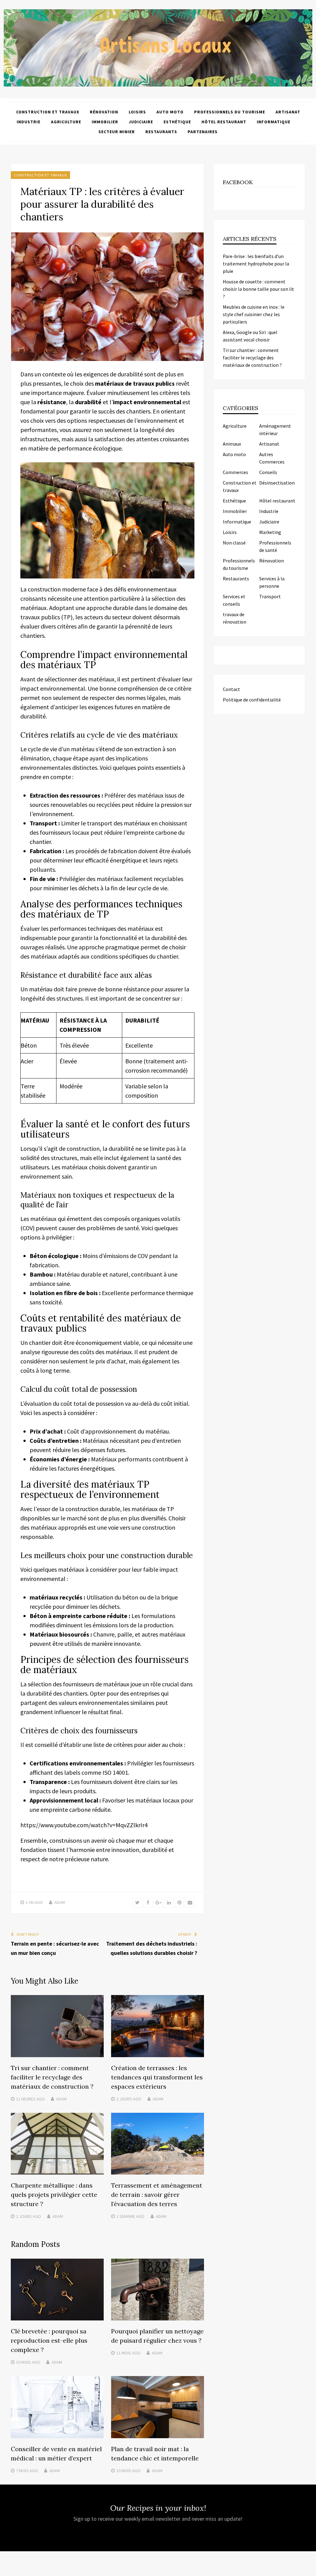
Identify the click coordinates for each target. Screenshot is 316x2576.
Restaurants (161, 132)
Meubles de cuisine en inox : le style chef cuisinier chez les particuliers (254, 314)
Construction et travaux (48, 112)
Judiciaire (141, 122)
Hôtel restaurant (224, 122)
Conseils (268, 472)
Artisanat (288, 112)
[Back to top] (310, 2570)
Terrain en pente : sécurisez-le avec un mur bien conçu (55, 1948)
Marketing (270, 532)
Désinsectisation (277, 483)
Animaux (232, 444)
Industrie (29, 122)
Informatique (274, 122)
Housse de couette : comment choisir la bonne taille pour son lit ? (258, 289)
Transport (270, 596)
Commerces (235, 472)
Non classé (234, 543)
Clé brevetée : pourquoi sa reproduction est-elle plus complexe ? (49, 2340)
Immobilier (105, 122)
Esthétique (177, 122)
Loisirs (137, 112)
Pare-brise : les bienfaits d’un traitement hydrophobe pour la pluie (256, 264)
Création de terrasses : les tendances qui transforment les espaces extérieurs (157, 2077)
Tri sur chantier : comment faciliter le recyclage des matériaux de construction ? (52, 2077)
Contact (231, 689)
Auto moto (170, 112)
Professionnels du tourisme (230, 112)
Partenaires (203, 132)
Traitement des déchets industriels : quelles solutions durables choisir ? (152, 1948)
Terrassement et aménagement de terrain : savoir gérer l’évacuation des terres (157, 2195)
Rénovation (104, 112)
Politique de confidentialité (252, 700)
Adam (60, 1902)
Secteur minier (117, 132)
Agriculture (66, 122)
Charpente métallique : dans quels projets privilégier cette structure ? (54, 2195)
